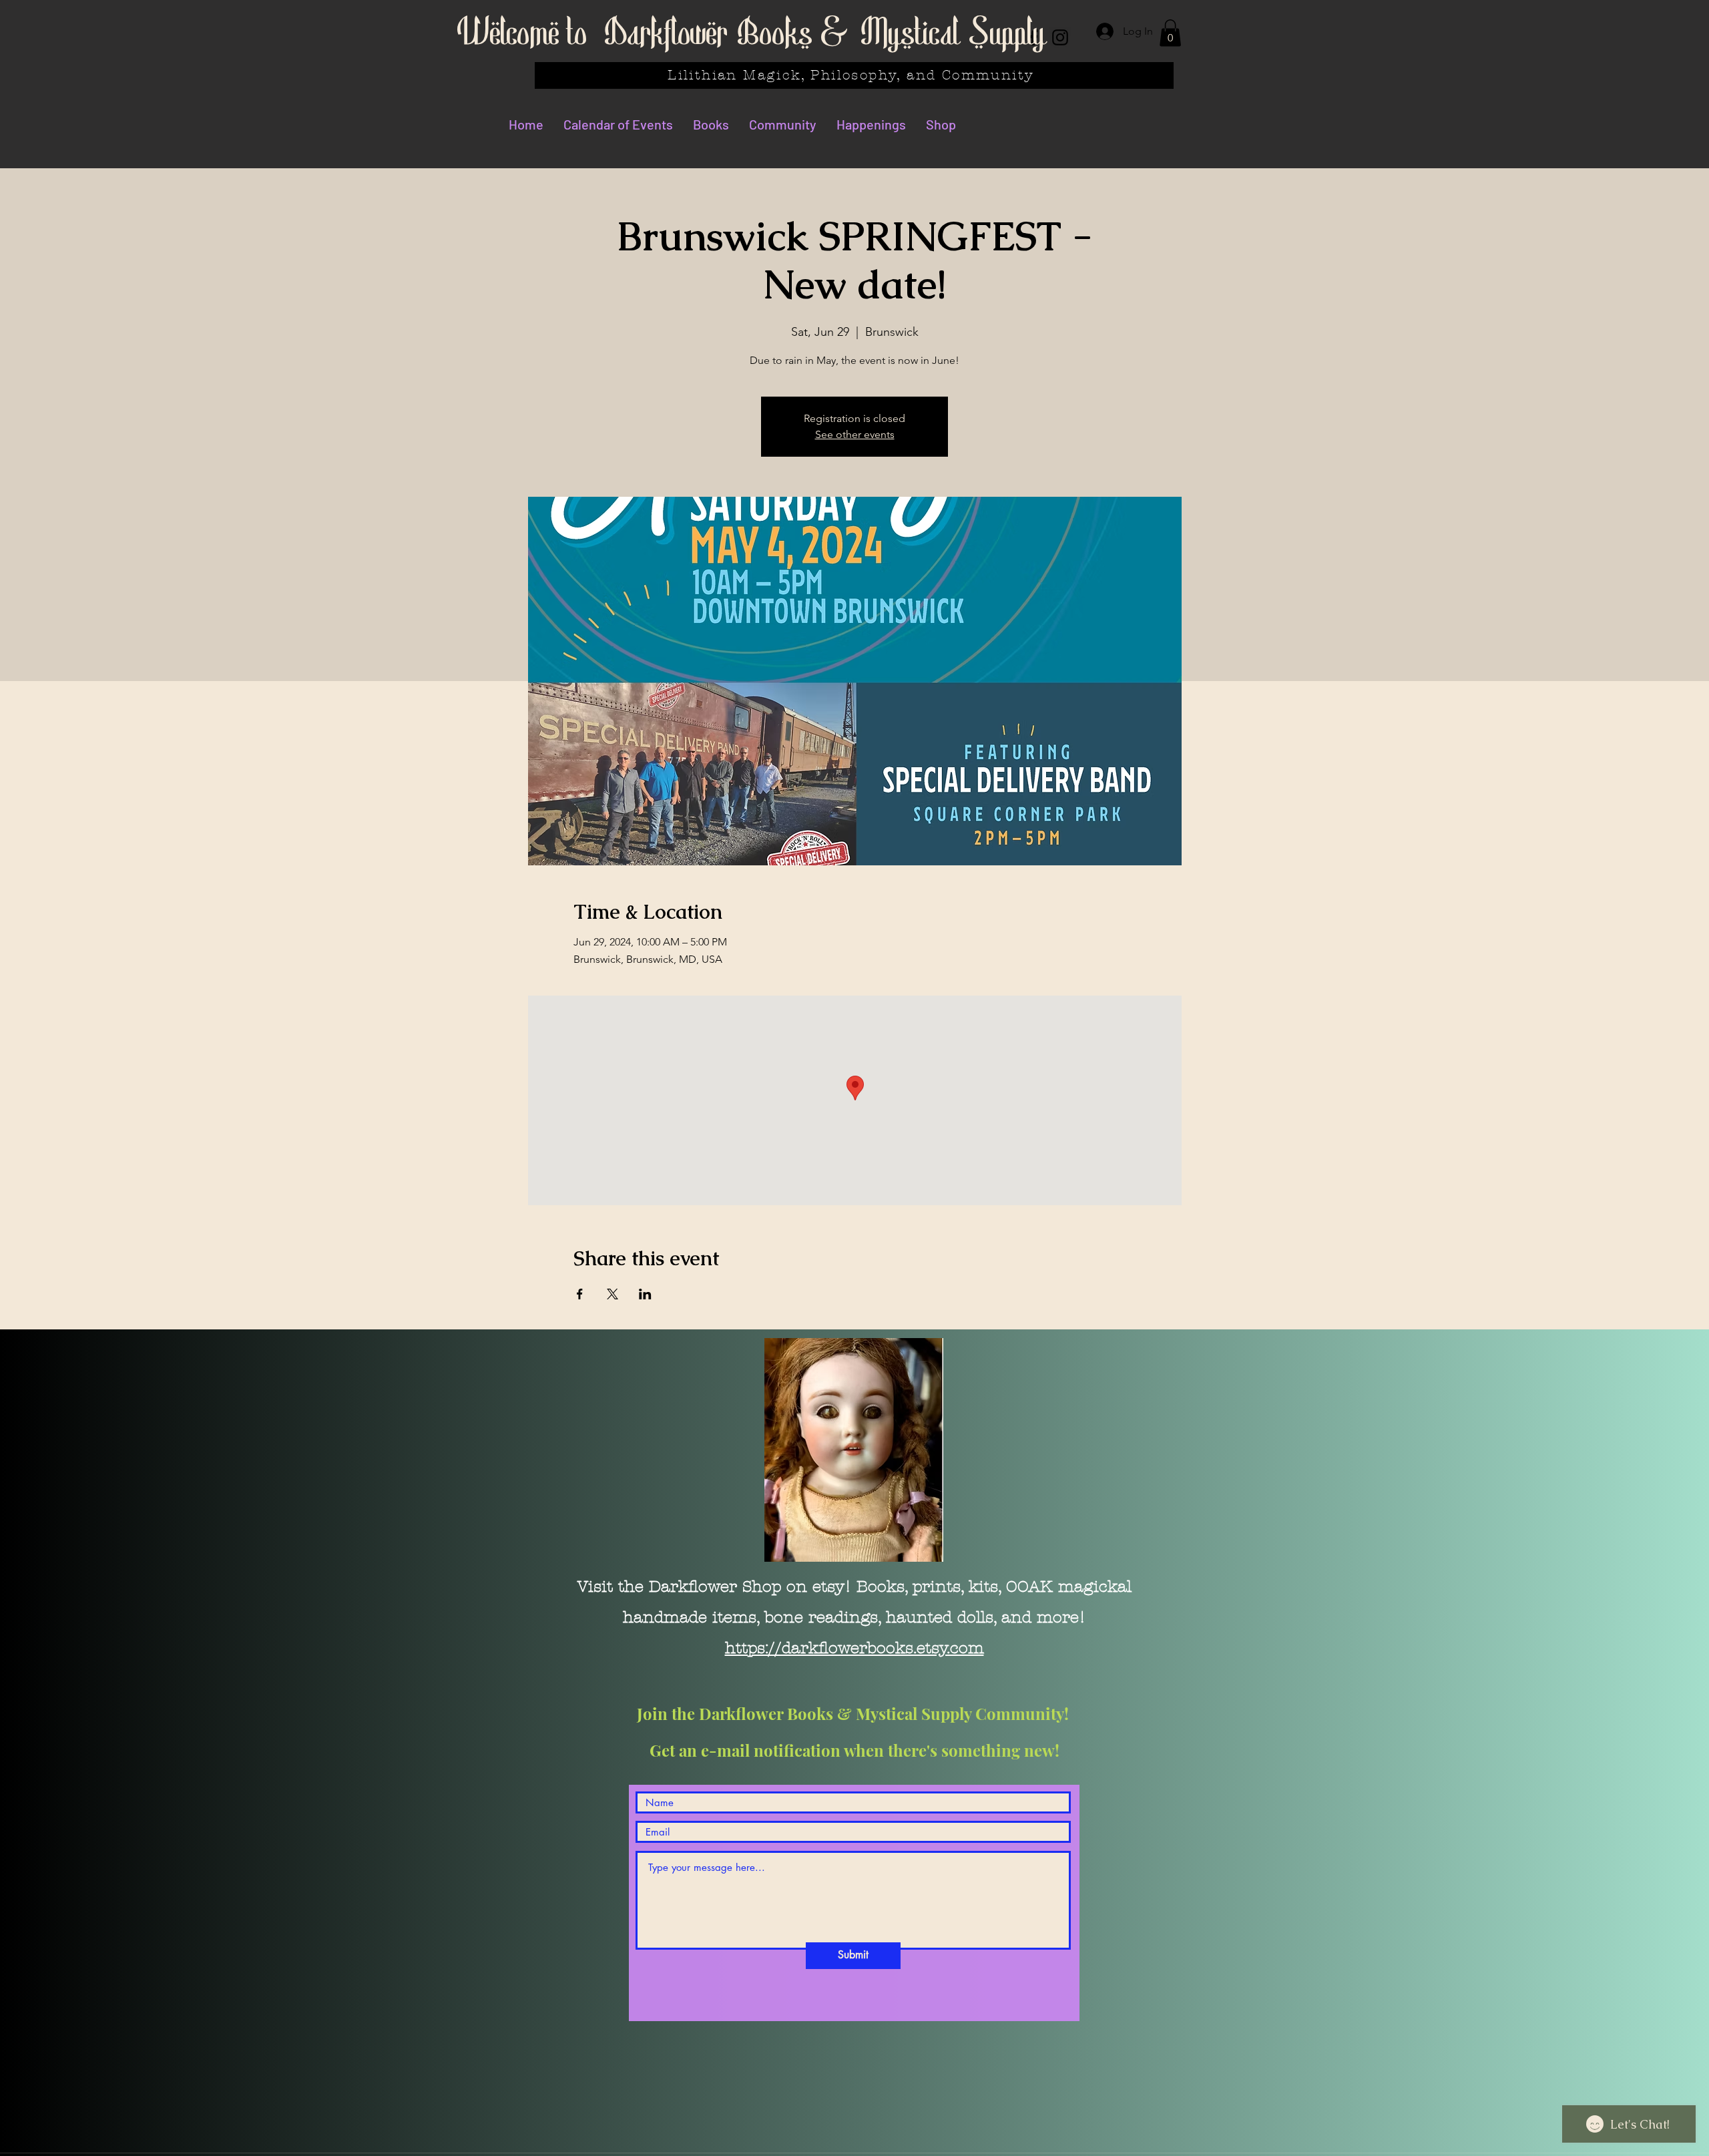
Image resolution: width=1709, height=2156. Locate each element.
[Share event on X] (613, 1294)
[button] (1170, 33)
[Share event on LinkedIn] (645, 1294)
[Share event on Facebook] (580, 1294)
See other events (855, 434)
